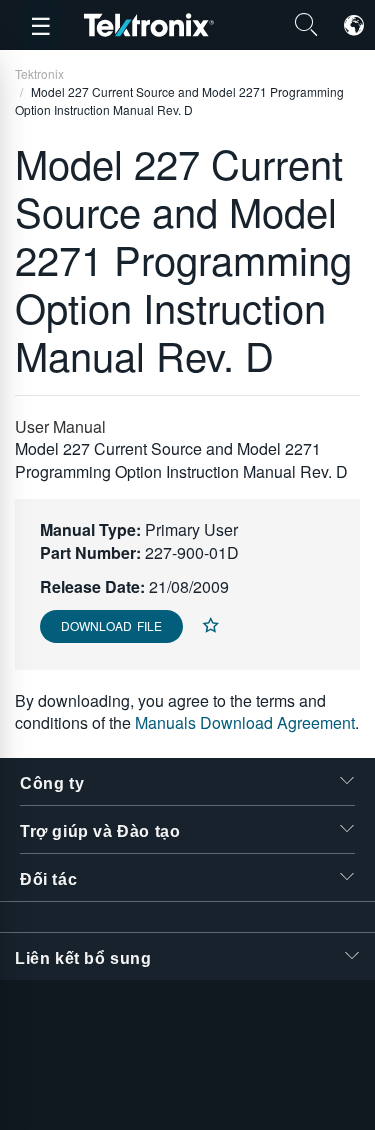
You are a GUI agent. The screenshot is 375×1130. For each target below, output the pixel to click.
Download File (111, 625)
